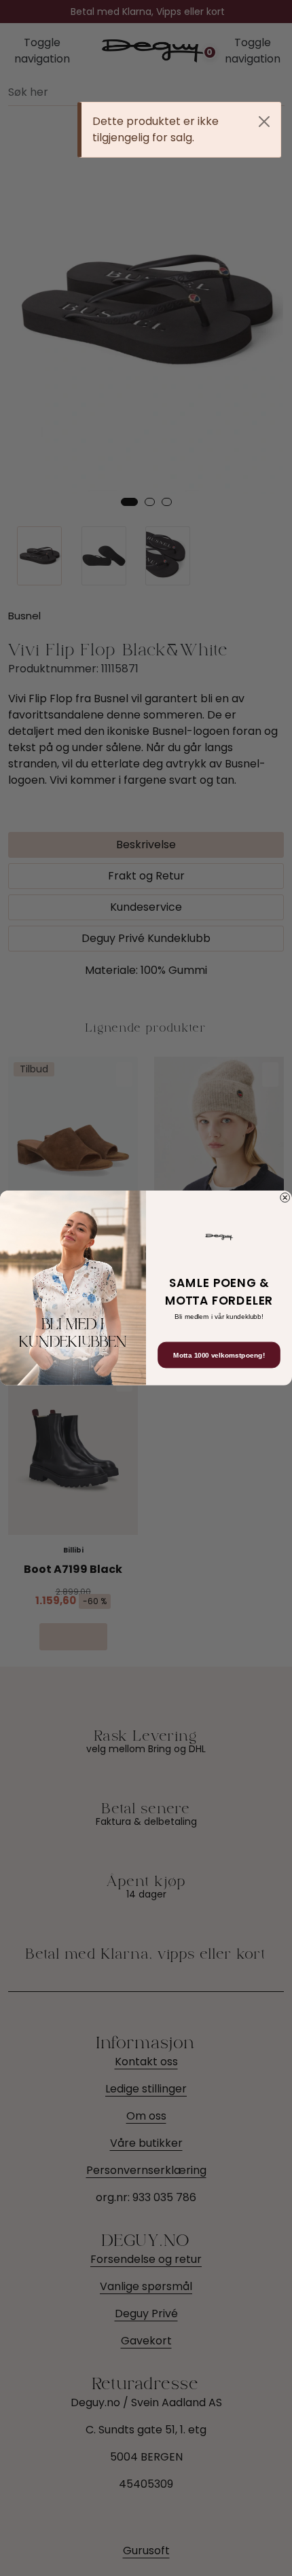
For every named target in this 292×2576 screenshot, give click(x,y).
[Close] (264, 122)
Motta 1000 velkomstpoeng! (219, 1355)
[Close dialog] (285, 1198)
